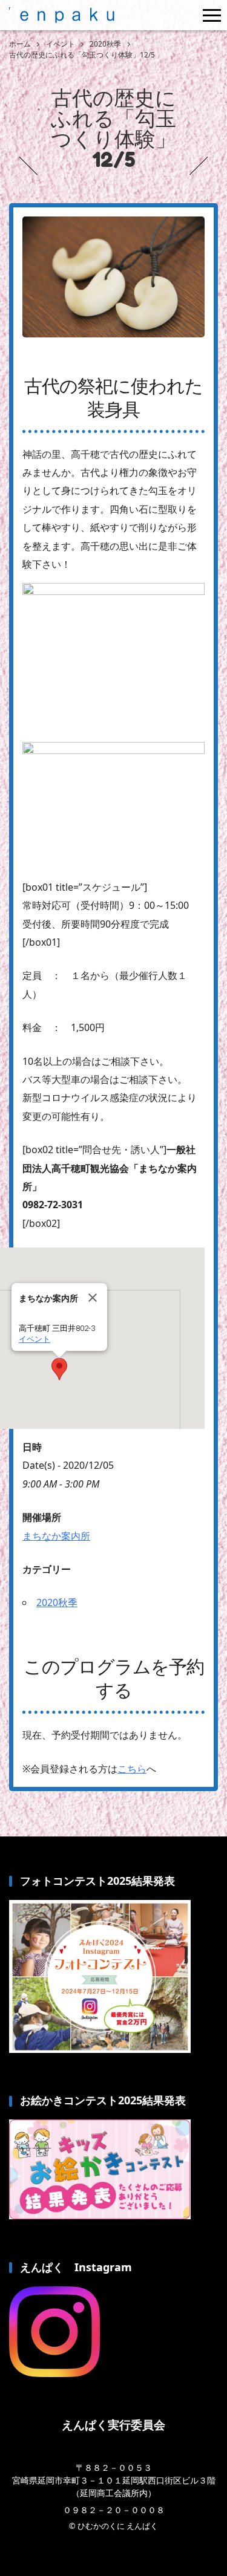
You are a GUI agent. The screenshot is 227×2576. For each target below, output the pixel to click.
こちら (132, 1769)
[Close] (93, 1298)
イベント (35, 1339)
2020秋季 (57, 1602)
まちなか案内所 (56, 1536)
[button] (59, 1369)
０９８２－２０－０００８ (114, 2510)
